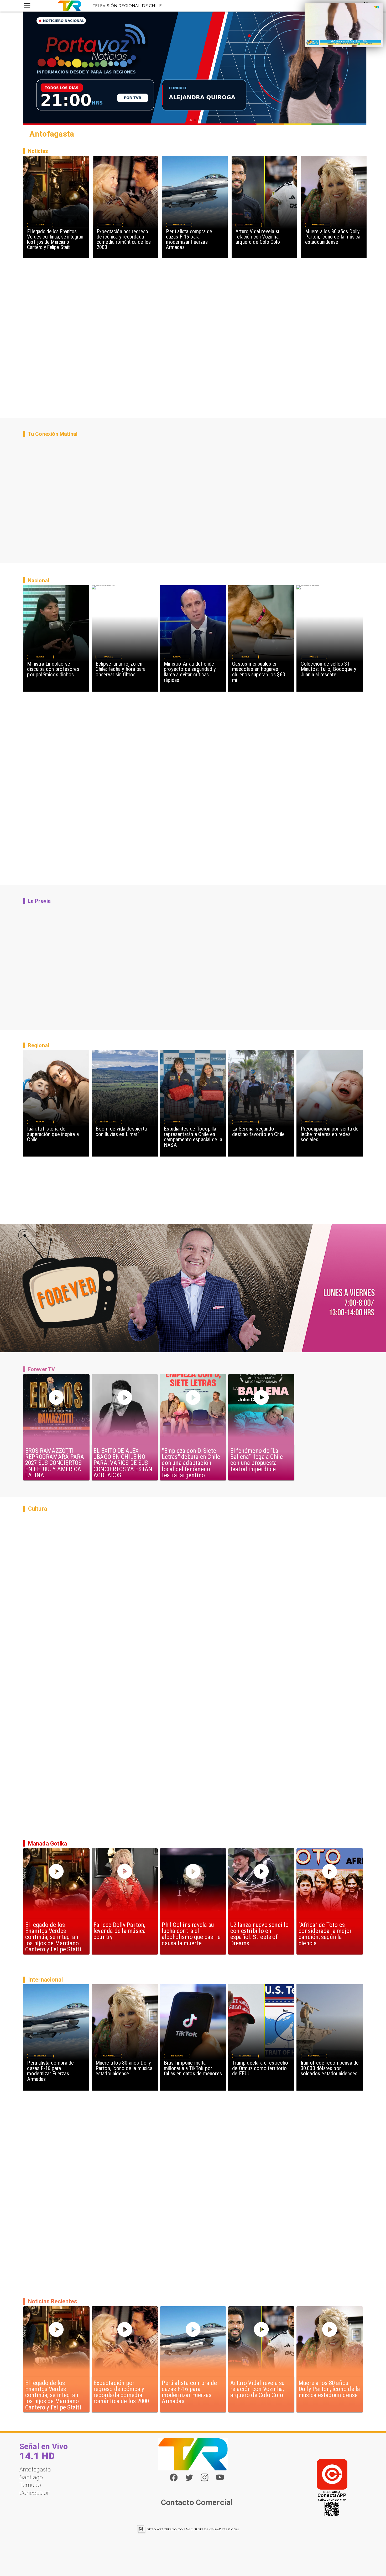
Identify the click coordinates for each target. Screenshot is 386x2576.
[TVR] (27, 6)
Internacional (179, 225)
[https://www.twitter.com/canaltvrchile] (189, 2480)
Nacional (40, 657)
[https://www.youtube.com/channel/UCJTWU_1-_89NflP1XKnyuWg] (220, 2480)
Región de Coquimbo (109, 1122)
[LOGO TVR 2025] (70, 6)
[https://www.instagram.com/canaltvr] (204, 2480)
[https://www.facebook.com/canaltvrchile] (174, 2477)
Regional (177, 1122)
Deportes (249, 225)
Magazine (40, 225)
